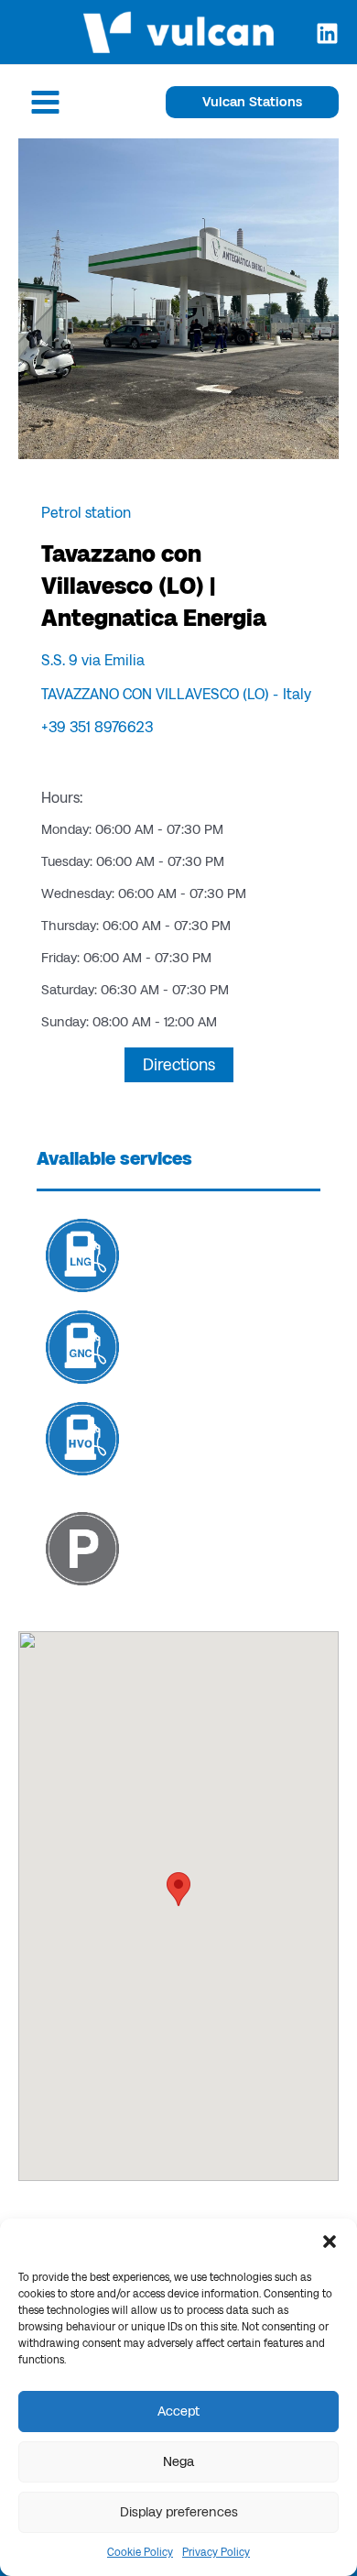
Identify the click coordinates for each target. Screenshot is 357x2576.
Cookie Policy (140, 2552)
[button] (330, 2242)
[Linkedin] (327, 33)
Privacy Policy (216, 2552)
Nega (178, 2461)
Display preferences (179, 2512)
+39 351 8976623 (97, 727)
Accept (178, 2411)
